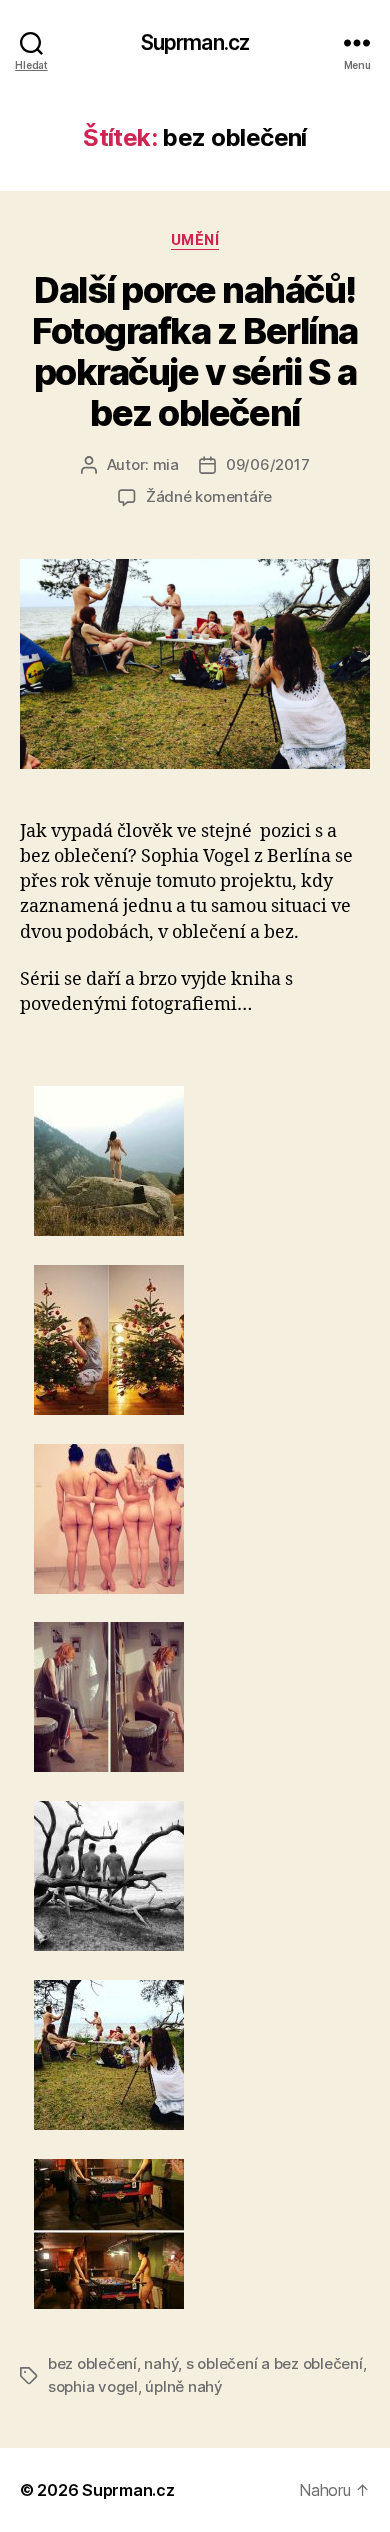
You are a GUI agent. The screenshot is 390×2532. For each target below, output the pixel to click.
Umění (195, 239)
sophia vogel (93, 2386)
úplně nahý (183, 2386)
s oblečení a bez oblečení (274, 2363)
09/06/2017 (267, 464)
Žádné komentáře (209, 496)
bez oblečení (92, 2363)
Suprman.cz (195, 42)
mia (166, 464)
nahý (161, 2363)
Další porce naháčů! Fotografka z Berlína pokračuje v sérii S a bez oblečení (194, 351)
